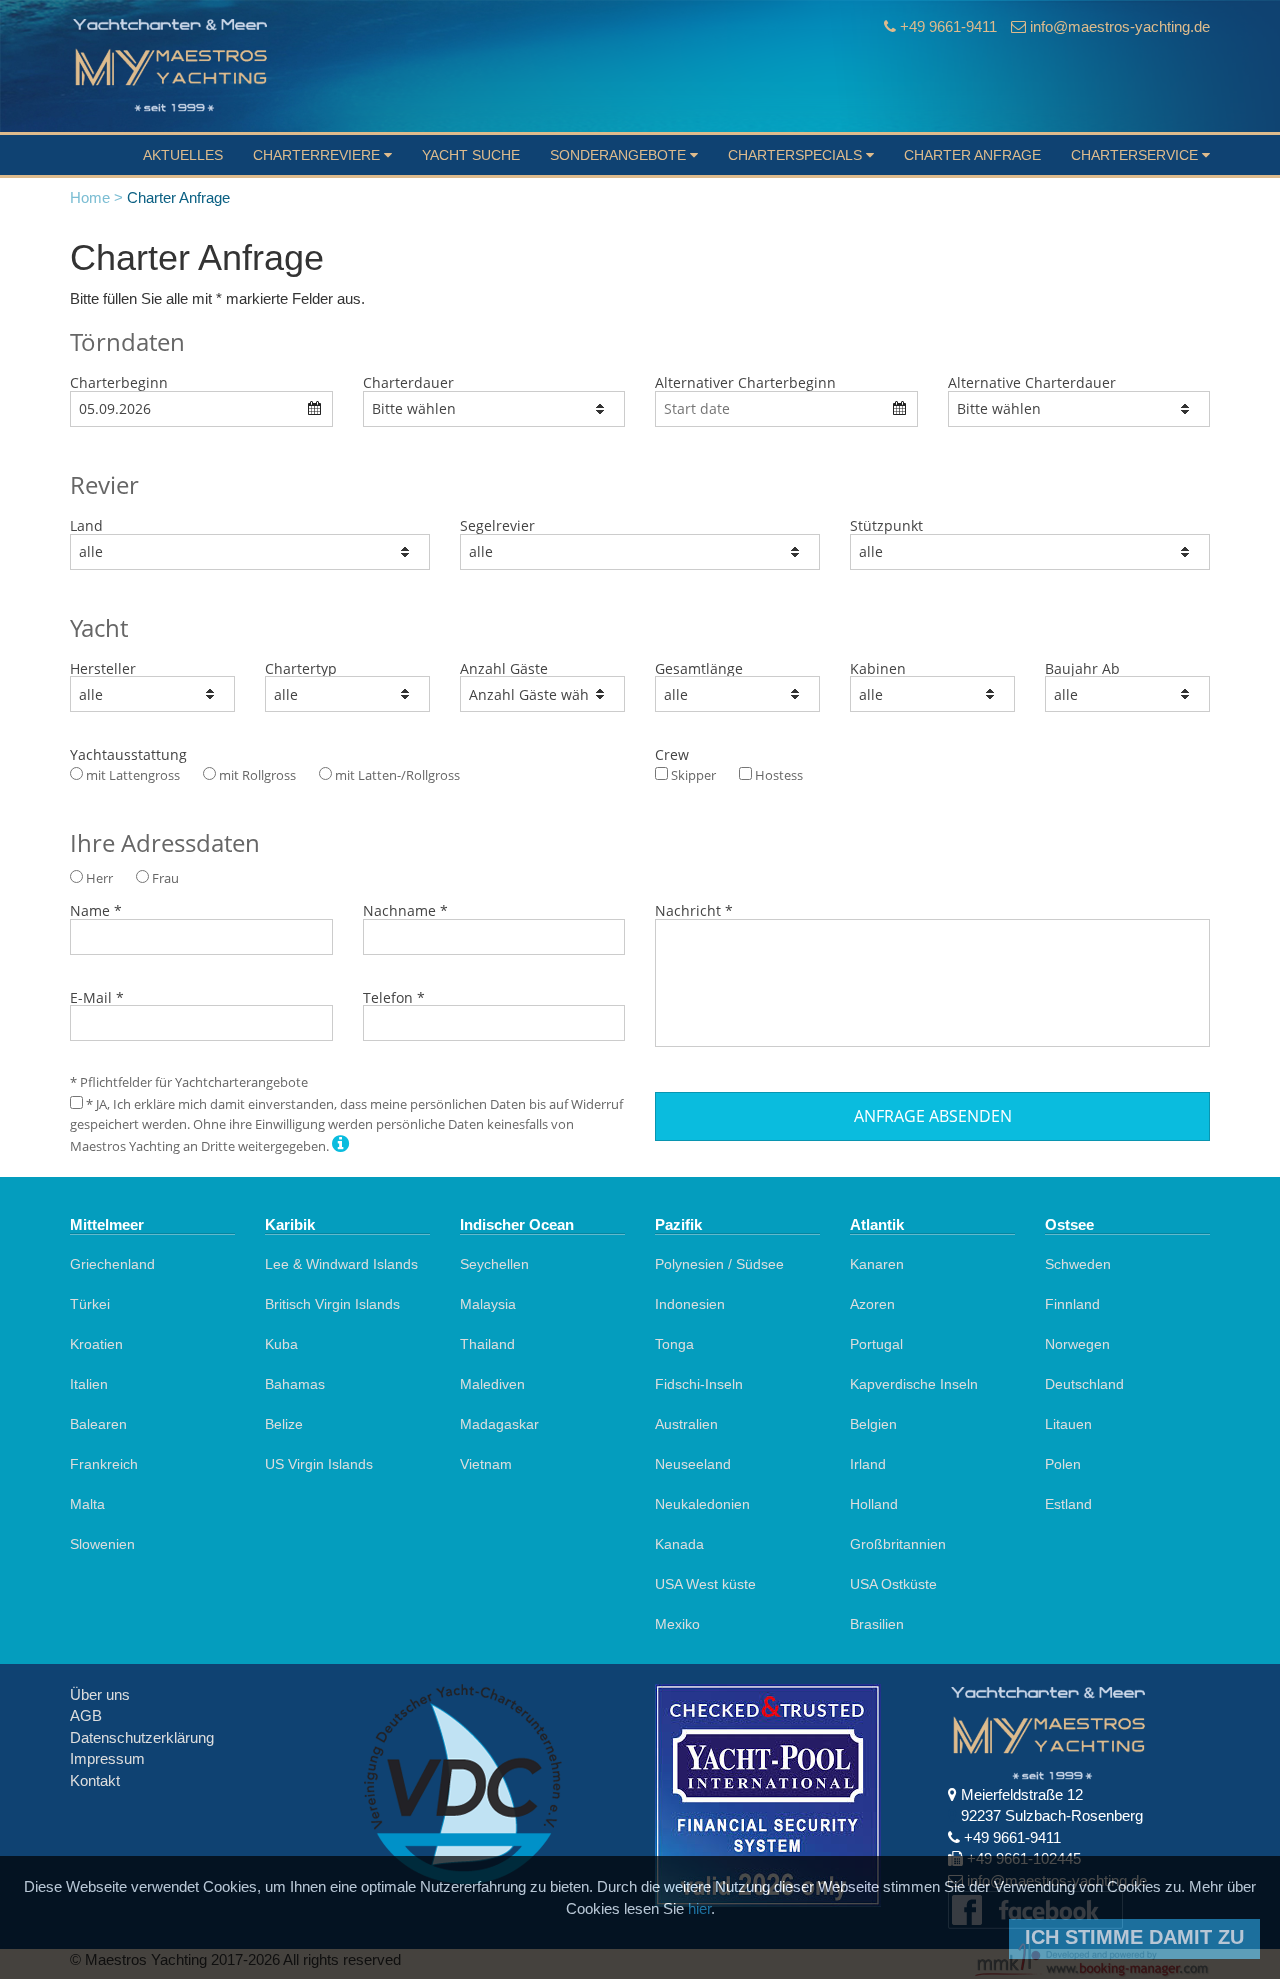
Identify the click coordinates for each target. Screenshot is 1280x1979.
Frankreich (104, 1464)
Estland (1068, 1504)
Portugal (876, 1344)
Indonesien (690, 1304)
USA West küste (705, 1584)
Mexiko (677, 1624)
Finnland (1072, 1304)
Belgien (873, 1424)
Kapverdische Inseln (914, 1384)
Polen (1063, 1464)
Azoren (872, 1304)
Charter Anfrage (972, 155)
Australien (686, 1424)
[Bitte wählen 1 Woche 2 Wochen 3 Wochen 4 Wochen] (494, 409)
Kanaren (877, 1264)
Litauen (1068, 1424)
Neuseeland (693, 1464)
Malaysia (488, 1304)
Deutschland (1084, 1384)
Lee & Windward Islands (341, 1264)
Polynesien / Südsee (719, 1264)
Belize (284, 1424)
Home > (96, 197)
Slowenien (102, 1544)
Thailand (487, 1344)
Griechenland (112, 1264)
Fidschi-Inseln (699, 1384)
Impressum (107, 1758)
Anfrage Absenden (933, 1116)
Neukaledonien (702, 1504)
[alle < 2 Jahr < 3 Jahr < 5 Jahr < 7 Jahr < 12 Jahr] (1127, 694)
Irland (868, 1464)
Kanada (679, 1544)
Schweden (1078, 1264)
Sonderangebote (620, 155)
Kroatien (96, 1344)
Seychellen (494, 1264)
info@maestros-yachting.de (1120, 26)
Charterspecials (797, 155)
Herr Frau (131, 878)
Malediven (492, 1384)
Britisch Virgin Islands (332, 1304)
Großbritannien (898, 1544)
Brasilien (877, 1624)
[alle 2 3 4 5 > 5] (932, 694)
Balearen (98, 1424)
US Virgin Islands (319, 1464)
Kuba (281, 1344)
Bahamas (295, 1384)
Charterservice (1136, 155)
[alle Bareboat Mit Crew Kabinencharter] (347, 694)
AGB (86, 1715)
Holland (874, 1504)
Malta (87, 1504)
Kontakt (95, 1780)
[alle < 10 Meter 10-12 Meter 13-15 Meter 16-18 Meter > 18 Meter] (737, 694)
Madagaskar (499, 1424)
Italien (89, 1384)
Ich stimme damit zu (1134, 1937)
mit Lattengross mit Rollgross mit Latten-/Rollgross (271, 775)
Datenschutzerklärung (142, 1737)
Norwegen (1077, 1344)
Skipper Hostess (735, 775)
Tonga (674, 1344)
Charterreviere (318, 155)
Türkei (90, 1304)
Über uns (100, 1694)
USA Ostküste (893, 1584)
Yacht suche (471, 155)
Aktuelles (183, 155)
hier (699, 1908)
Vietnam (486, 1464)
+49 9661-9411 (948, 26)
